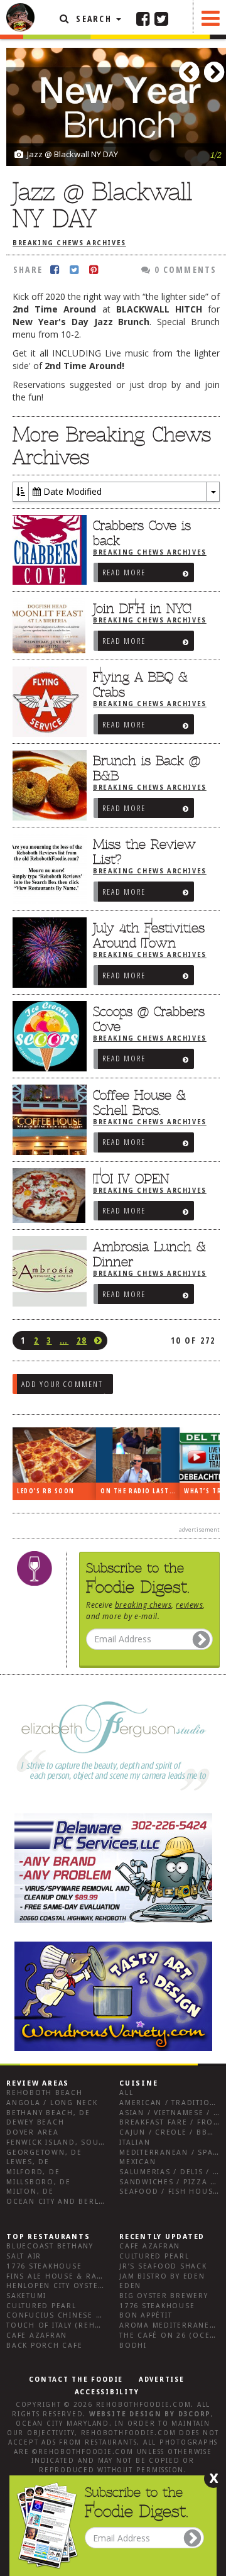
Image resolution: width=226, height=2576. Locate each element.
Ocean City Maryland (62, 2424)
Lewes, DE (28, 2162)
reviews (189, 1605)
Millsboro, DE (39, 2182)
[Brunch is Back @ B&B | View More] (46, 785)
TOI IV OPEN (131, 1179)
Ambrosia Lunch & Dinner (149, 1254)
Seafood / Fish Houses (171, 2192)
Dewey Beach (35, 2122)
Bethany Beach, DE (48, 2113)
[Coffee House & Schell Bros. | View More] (46, 1120)
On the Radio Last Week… (140, 1491)
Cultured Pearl (41, 2306)
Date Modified (71, 491)
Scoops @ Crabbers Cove (149, 1019)
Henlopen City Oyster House (71, 2286)
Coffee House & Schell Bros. (139, 1103)
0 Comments (184, 269)
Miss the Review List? (144, 852)
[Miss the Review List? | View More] (46, 869)
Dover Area (33, 2132)
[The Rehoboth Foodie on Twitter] (161, 18)
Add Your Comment (62, 1384)
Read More (124, 572)
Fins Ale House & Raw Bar (65, 2276)
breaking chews (143, 1605)
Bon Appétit (146, 2315)
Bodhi (133, 2346)
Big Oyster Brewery (164, 2296)
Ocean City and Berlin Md (65, 2202)
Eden (130, 2286)
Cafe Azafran (37, 2336)
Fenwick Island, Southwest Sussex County (103, 2142)
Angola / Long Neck (52, 2103)
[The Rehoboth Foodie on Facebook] (143, 18)
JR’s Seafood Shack (163, 2266)
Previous (191, 68)
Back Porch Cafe (44, 2346)
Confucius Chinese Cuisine (68, 2315)
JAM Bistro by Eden (162, 2276)
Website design (126, 2414)
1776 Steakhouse (44, 2266)
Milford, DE (33, 2172)
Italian (135, 2142)
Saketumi (26, 2296)
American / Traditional (173, 2103)
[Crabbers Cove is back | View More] (46, 550)
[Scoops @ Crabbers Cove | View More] (46, 1036)
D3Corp (195, 2414)
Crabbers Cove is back (142, 533)
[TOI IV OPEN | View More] (46, 1196)
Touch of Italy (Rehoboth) (67, 2325)
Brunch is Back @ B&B (147, 768)
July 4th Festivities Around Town (149, 936)
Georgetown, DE (44, 2153)
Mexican (137, 2162)
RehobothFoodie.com (144, 2405)
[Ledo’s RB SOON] (54, 1455)
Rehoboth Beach (45, 2093)
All (126, 2093)
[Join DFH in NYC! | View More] (46, 626)
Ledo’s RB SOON (46, 1491)
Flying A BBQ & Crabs (140, 685)
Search (94, 19)
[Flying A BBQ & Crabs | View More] (46, 702)
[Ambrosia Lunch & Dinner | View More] (46, 1271)
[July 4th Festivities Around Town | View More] (46, 953)
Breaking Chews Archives (69, 243)
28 (82, 1340)
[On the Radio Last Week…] (138, 1455)
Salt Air (24, 2256)
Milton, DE (30, 2192)
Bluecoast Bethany (50, 2246)
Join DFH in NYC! (142, 609)
